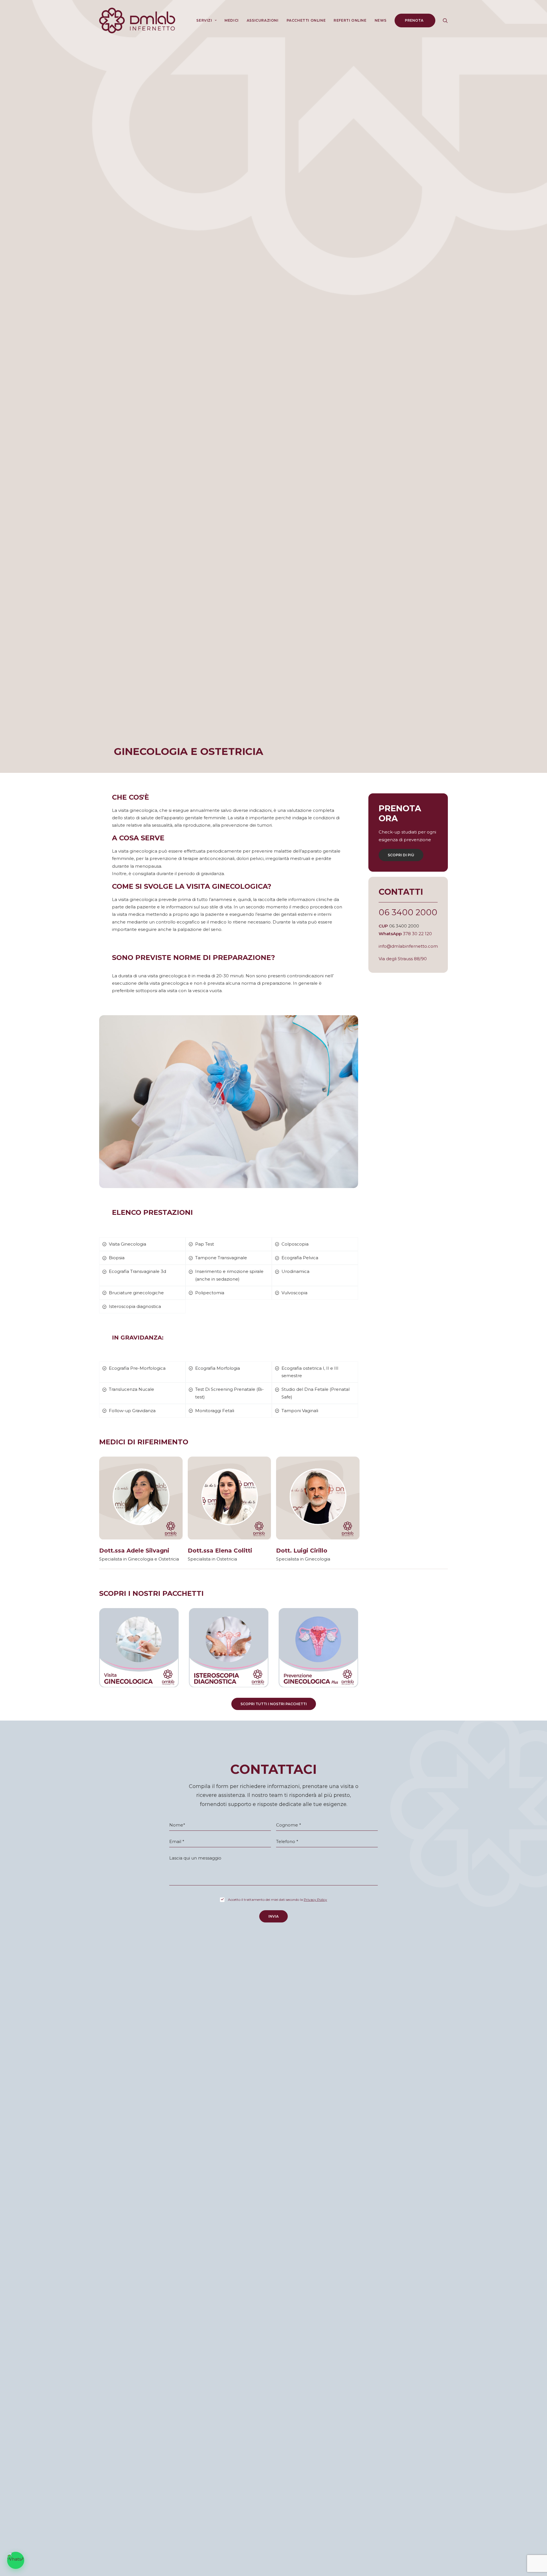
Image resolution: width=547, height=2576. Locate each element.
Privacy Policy (315, 1900)
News (381, 20)
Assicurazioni (263, 20)
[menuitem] (206, 21)
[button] (445, 21)
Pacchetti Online (306, 20)
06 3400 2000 (408, 912)
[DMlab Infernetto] (137, 21)
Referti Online (350, 20)
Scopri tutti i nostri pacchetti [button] (274, 1704)
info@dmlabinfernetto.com (408, 946)
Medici (232, 20)
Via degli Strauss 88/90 (403, 959)
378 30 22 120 (417, 934)
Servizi (204, 20)
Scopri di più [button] (401, 855)
